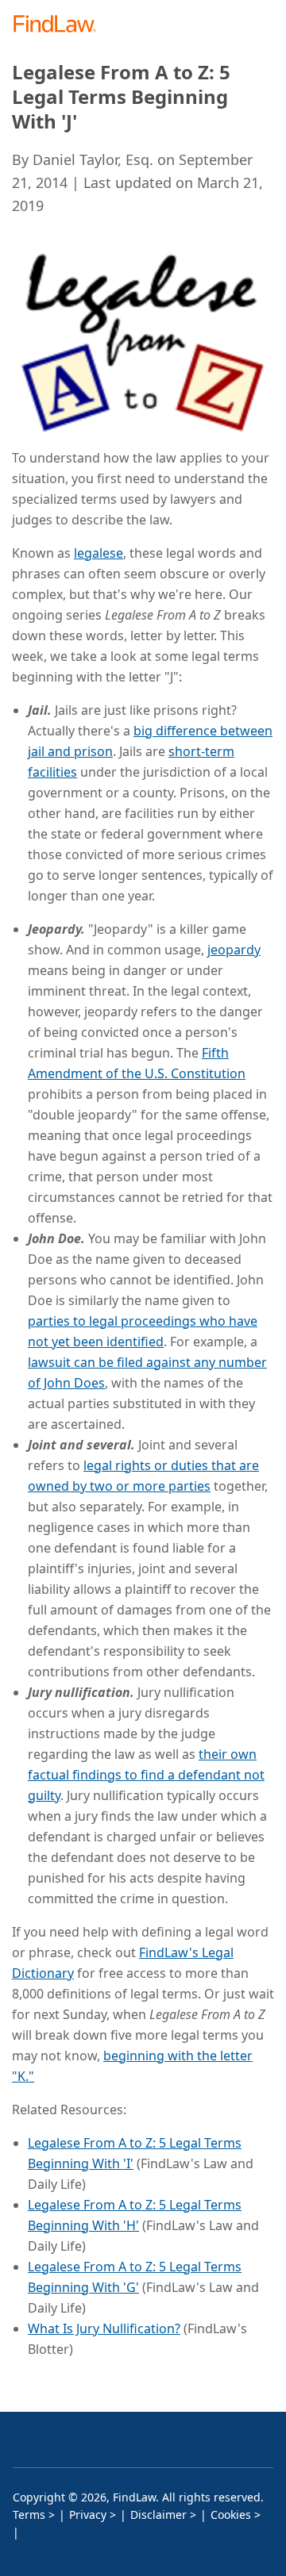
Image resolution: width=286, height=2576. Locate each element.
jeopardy (234, 950)
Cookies (231, 2515)
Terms (29, 2515)
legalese (99, 553)
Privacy (88, 2515)
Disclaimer (158, 2515)
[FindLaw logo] (60, 25)
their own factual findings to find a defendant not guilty (146, 1775)
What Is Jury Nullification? (104, 2328)
